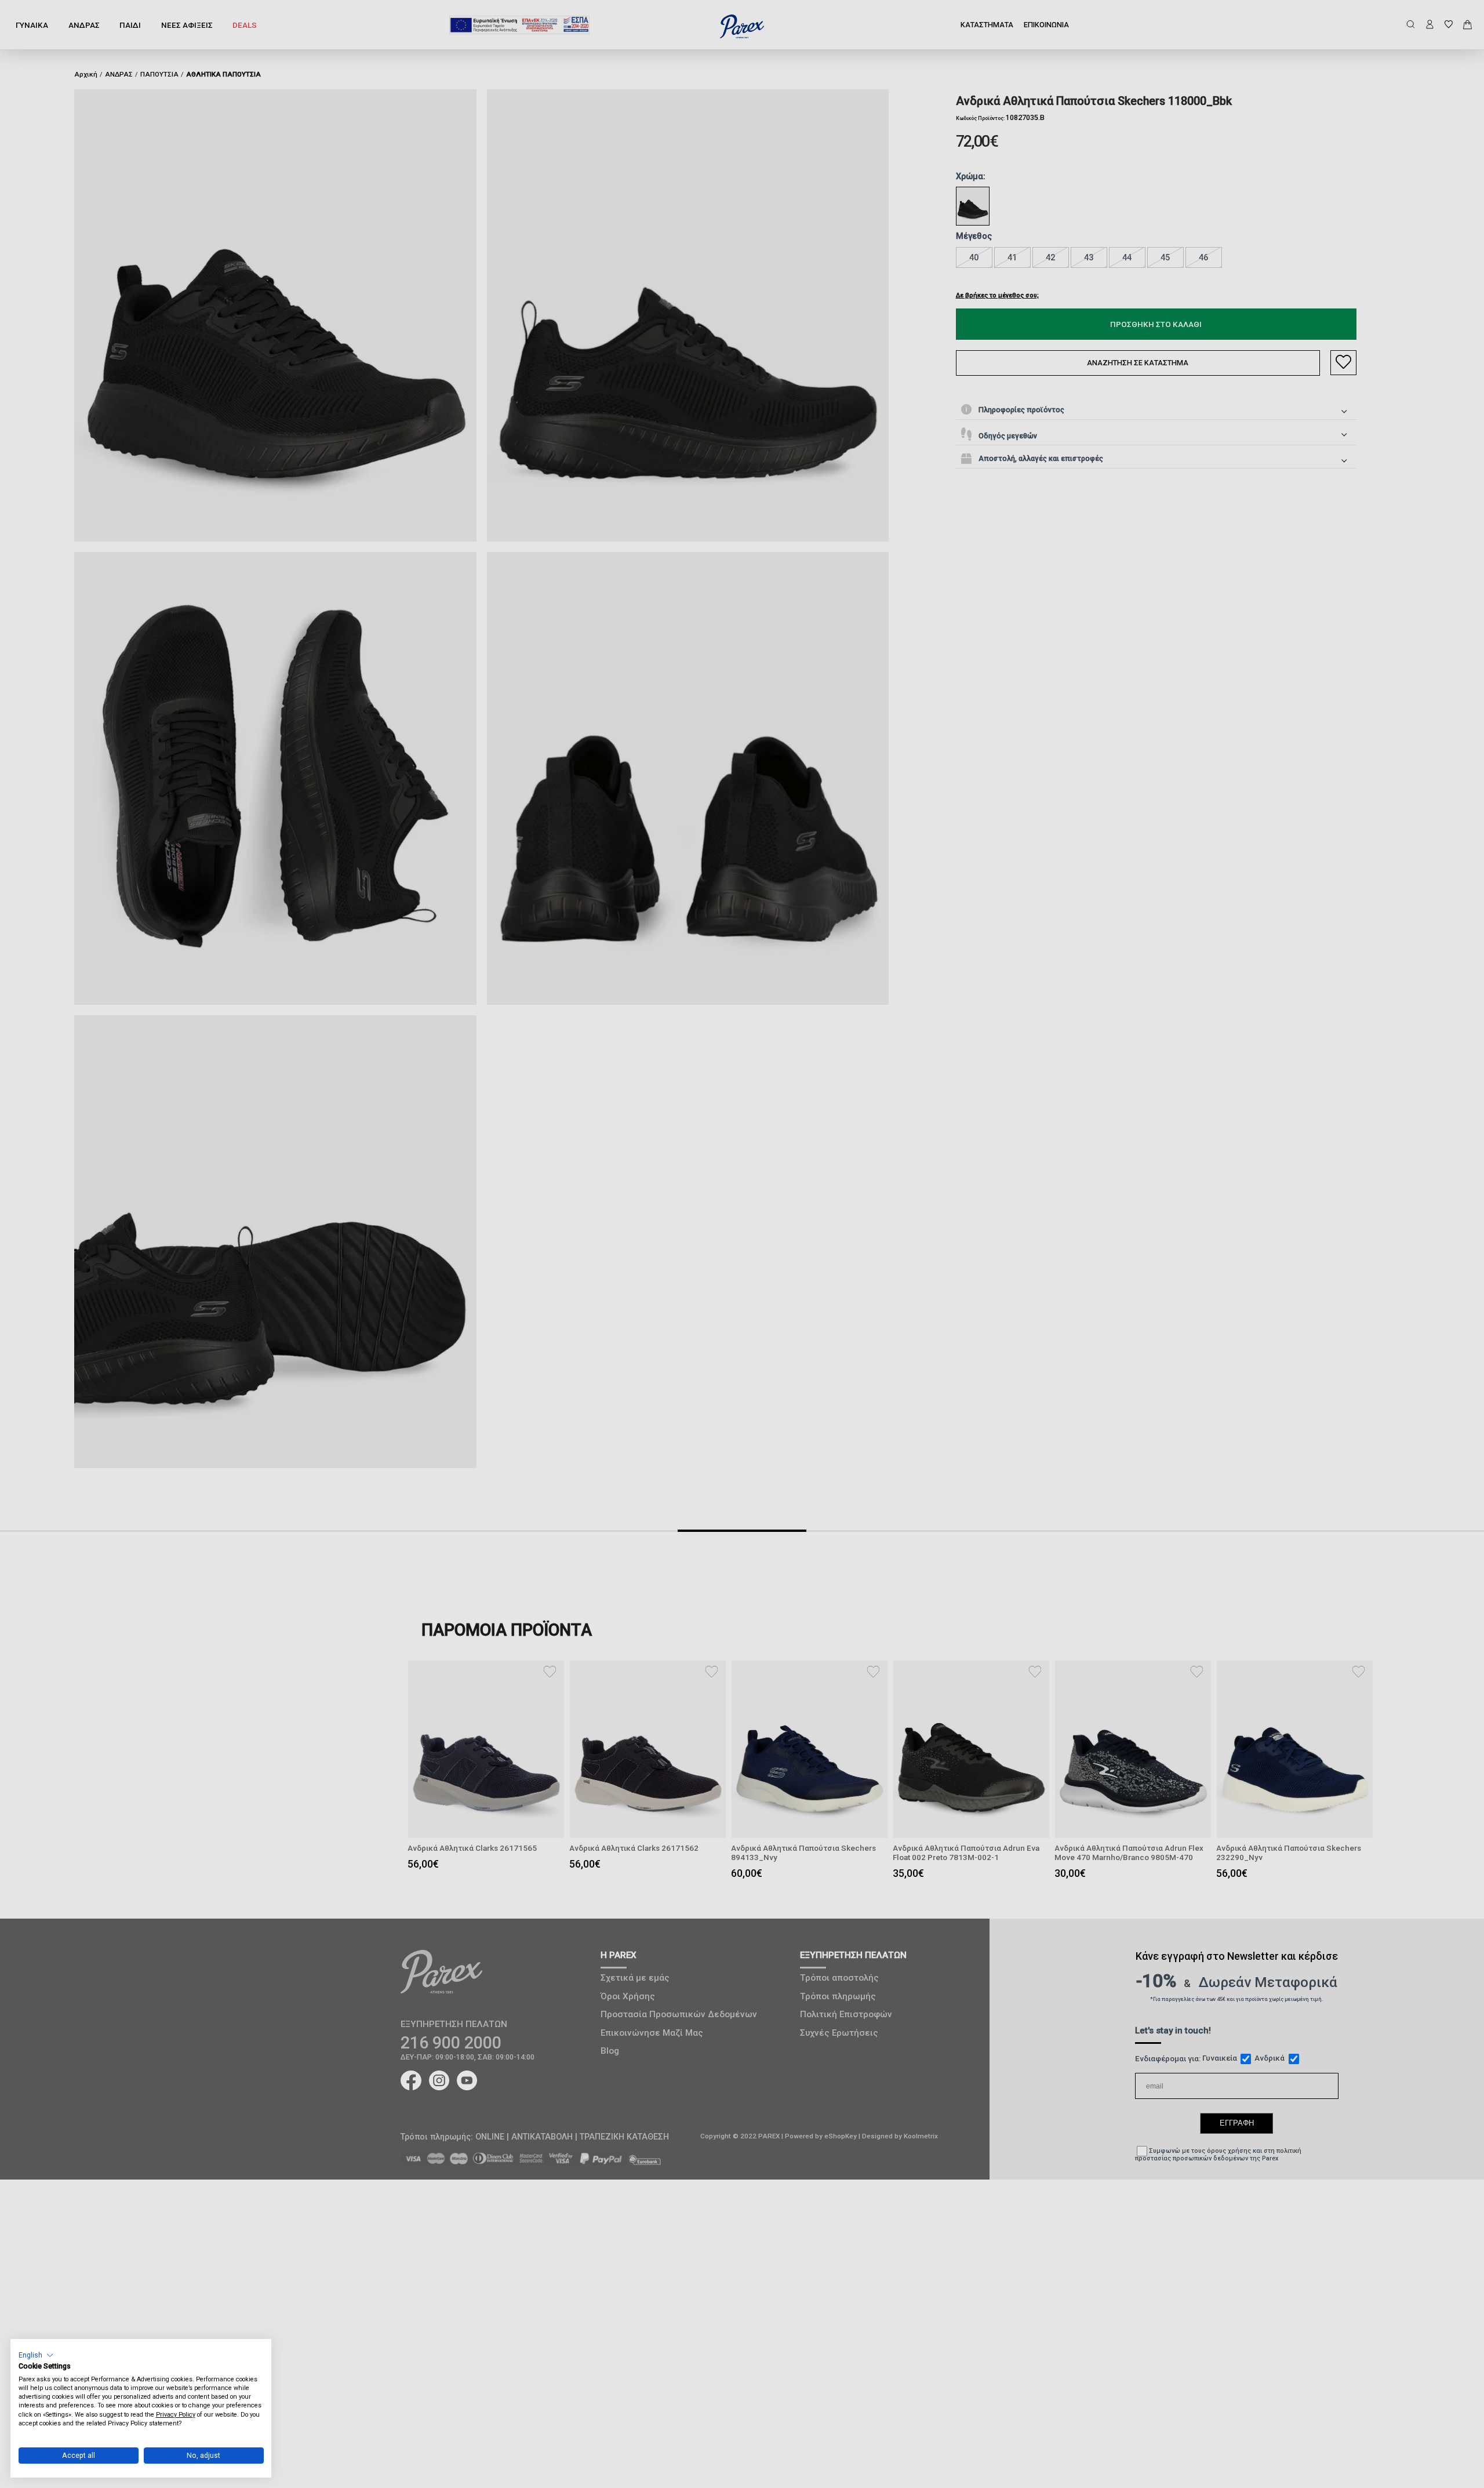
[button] (36, 2355)
